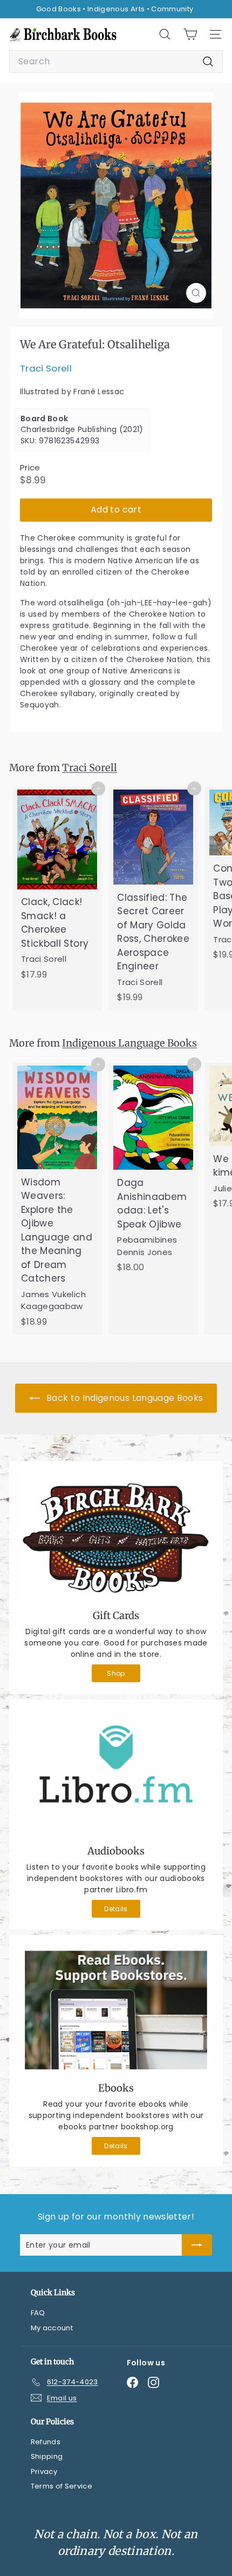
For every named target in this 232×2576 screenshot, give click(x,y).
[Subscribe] (197, 2245)
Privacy (44, 2472)
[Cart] (190, 34)
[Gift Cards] (116, 1537)
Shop (116, 1673)
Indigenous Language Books (129, 1043)
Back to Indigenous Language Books (124, 1398)
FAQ (38, 2313)
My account (52, 2328)
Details (116, 1909)
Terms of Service (62, 2486)
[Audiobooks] (116, 1774)
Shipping (47, 2456)
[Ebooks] (116, 2010)
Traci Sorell (46, 368)
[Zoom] (196, 293)
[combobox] (116, 62)
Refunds (46, 2442)
